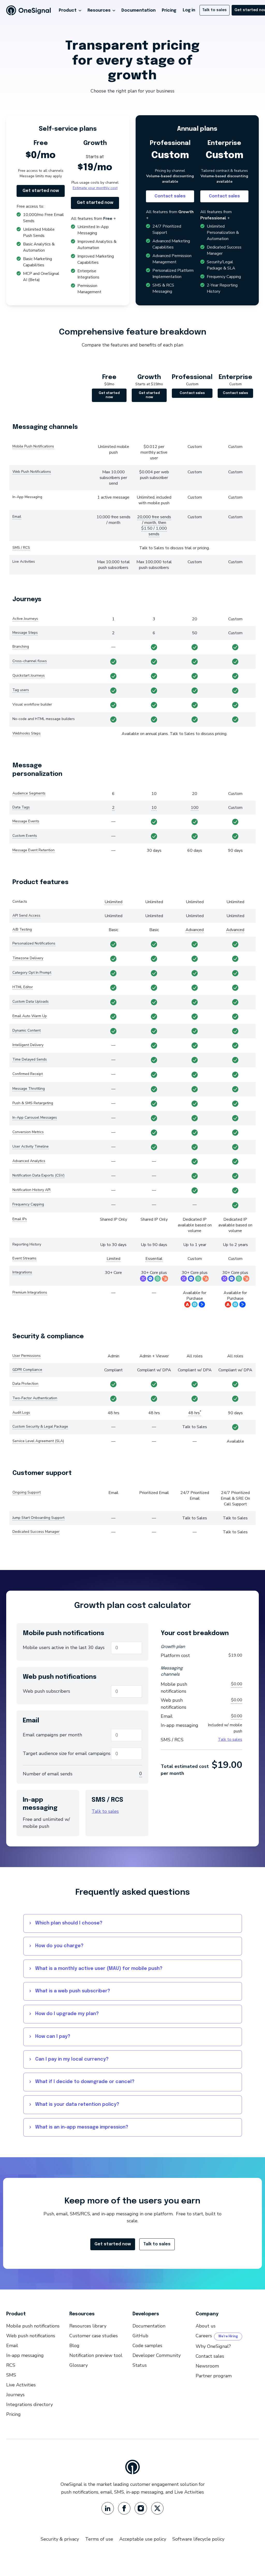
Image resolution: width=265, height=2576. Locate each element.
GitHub (140, 2336)
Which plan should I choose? (69, 1923)
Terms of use (99, 2539)
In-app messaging (25, 2355)
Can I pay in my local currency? (72, 2059)
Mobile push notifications (33, 2326)
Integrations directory (30, 2404)
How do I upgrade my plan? (67, 2014)
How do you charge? (59, 1946)
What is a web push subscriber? (73, 1991)
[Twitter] (157, 2508)
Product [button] (68, 10)
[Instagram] (141, 2508)
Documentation (138, 10)
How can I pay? (53, 2037)
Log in (189, 10)
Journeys (15, 2395)
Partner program (214, 2376)
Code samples (147, 2346)
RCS (11, 2365)
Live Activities (21, 2385)
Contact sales (170, 196)
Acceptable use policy (143, 2539)
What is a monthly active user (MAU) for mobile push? (99, 1969)
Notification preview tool (96, 2355)
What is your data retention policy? (77, 2105)
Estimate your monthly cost (95, 188)
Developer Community (157, 2355)
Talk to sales (105, 1811)
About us (206, 2326)
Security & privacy (60, 2539)
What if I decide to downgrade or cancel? (85, 2082)
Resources (99, 10)
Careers (204, 2336)
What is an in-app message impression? (82, 2127)
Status (140, 2365)
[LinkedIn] (108, 2508)
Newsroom (207, 2366)
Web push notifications (31, 2336)
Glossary (79, 2365)
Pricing (169, 10)
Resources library (88, 2326)
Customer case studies (94, 2336)
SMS (11, 2375)
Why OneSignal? (213, 2346)
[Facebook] (124, 2508)
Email (12, 2346)
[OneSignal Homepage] (28, 10)
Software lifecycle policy (198, 2539)
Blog (74, 2346)
